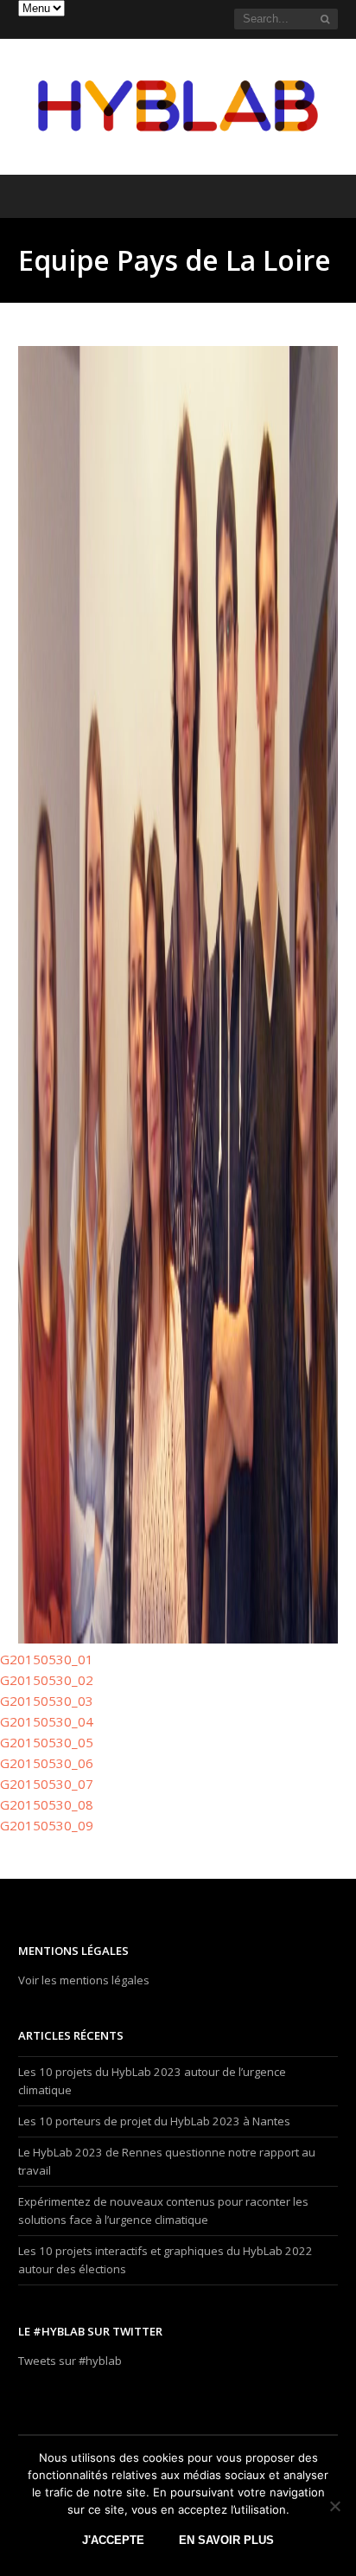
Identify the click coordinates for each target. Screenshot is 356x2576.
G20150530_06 (47, 1763)
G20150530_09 (47, 1825)
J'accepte (113, 2540)
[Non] (334, 2506)
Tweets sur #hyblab (70, 2361)
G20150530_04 (47, 1721)
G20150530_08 (47, 1804)
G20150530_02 (47, 1680)
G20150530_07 (47, 1784)
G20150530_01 (47, 1659)
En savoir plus (226, 2540)
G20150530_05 (47, 1742)
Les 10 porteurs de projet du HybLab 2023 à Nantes (154, 2121)
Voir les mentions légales (84, 1980)
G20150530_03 (47, 1701)
